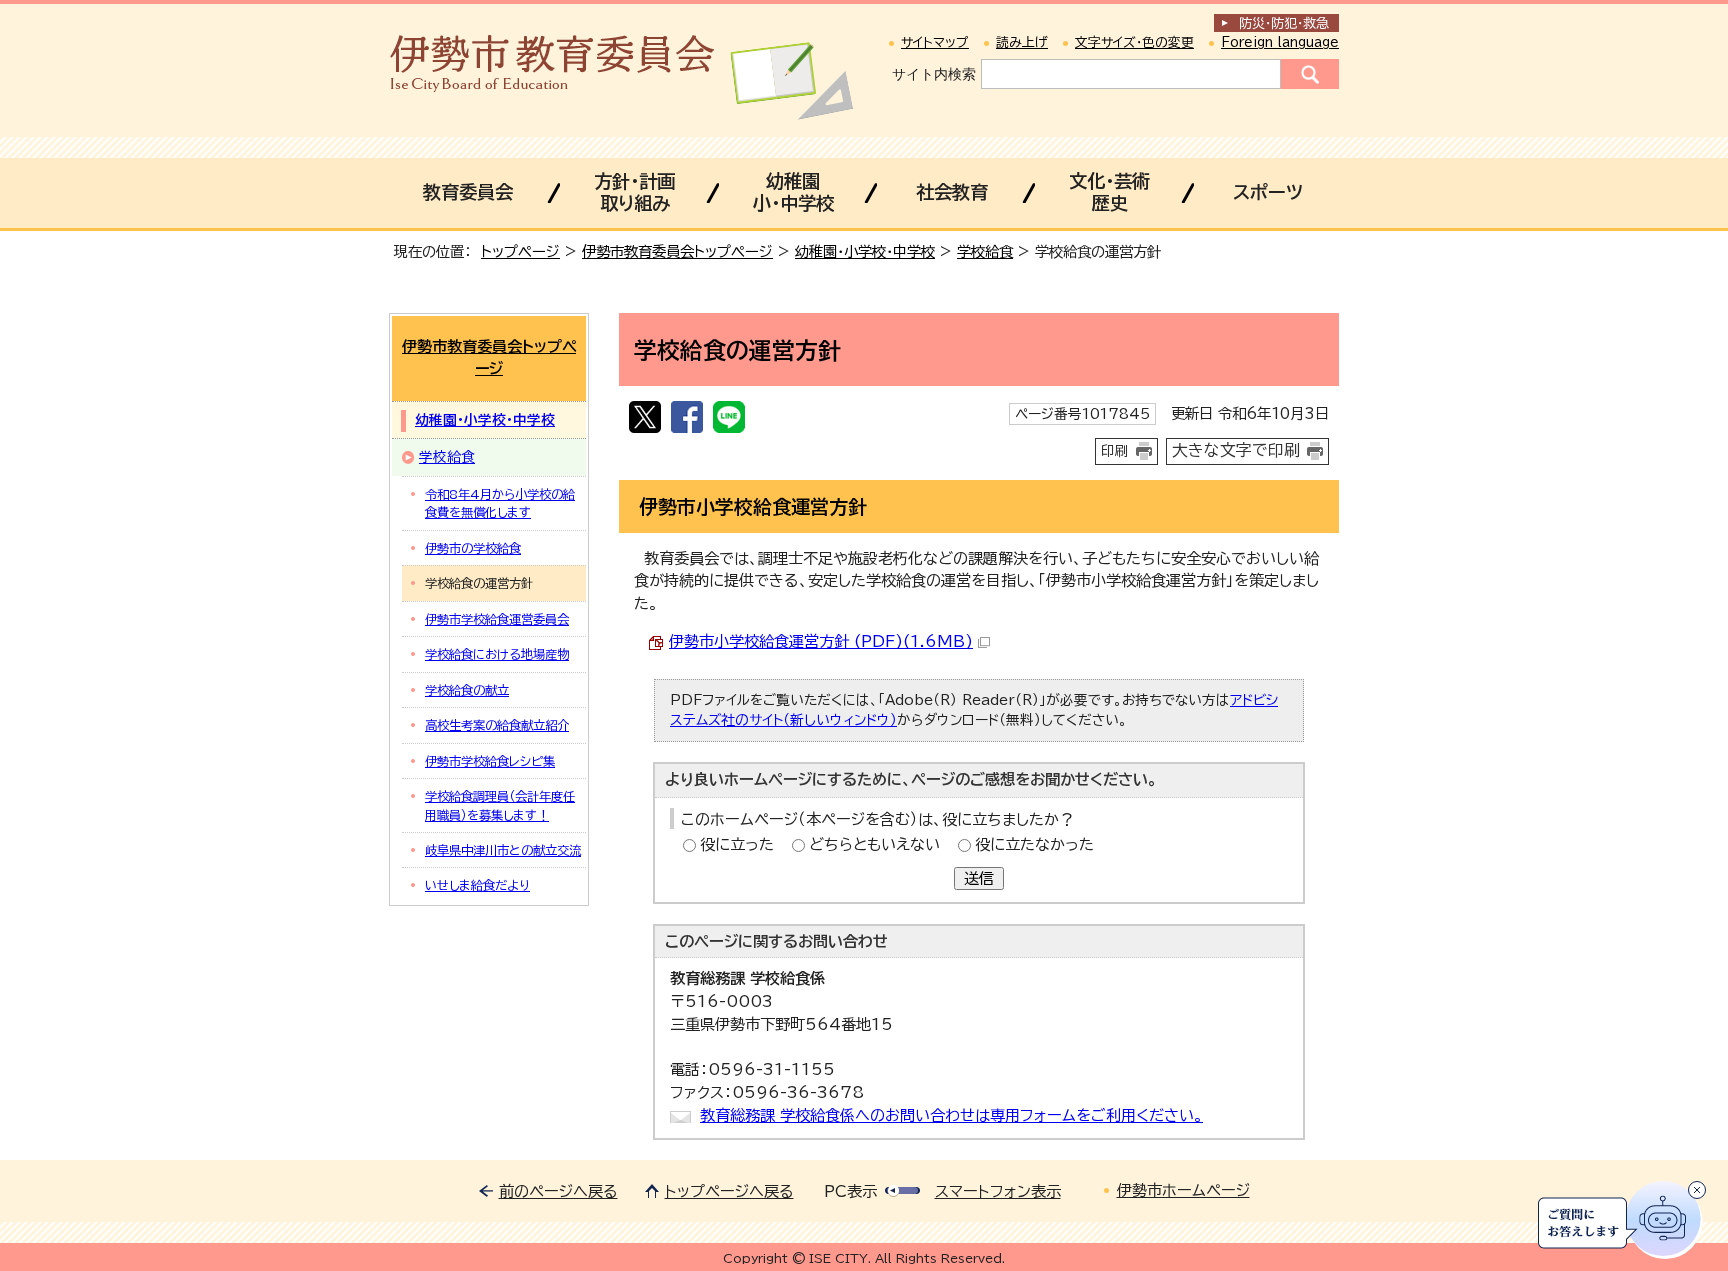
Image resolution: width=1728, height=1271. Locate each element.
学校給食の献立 (467, 690)
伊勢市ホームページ (1183, 1190)
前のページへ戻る (558, 1191)
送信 (979, 878)
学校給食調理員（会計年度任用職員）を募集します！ (500, 805)
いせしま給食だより (477, 885)
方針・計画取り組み (634, 192)
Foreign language (1280, 42)
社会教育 (952, 192)
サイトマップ (935, 42)
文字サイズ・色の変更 (1134, 42)
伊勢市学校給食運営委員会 (497, 619)
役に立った (737, 844)
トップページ (520, 251)
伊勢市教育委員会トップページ (677, 251)
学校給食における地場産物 (497, 654)
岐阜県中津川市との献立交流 (503, 850)
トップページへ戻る (729, 1191)
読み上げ (1022, 42)
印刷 (1115, 451)
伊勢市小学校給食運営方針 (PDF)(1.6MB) (821, 641)
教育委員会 (468, 192)
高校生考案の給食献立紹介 (497, 725)
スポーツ (1268, 192)
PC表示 (850, 1191)
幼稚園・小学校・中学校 (865, 251)
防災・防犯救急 (1284, 23)
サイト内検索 (934, 74)
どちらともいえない (874, 844)
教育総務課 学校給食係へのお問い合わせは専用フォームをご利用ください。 (951, 1115)
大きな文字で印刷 (1236, 450)
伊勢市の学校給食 (473, 548)
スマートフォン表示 (998, 1191)
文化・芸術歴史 (1109, 192)
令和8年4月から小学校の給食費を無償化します (500, 503)
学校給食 (985, 251)
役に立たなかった (1034, 844)
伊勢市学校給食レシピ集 (490, 761)
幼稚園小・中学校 (793, 192)
